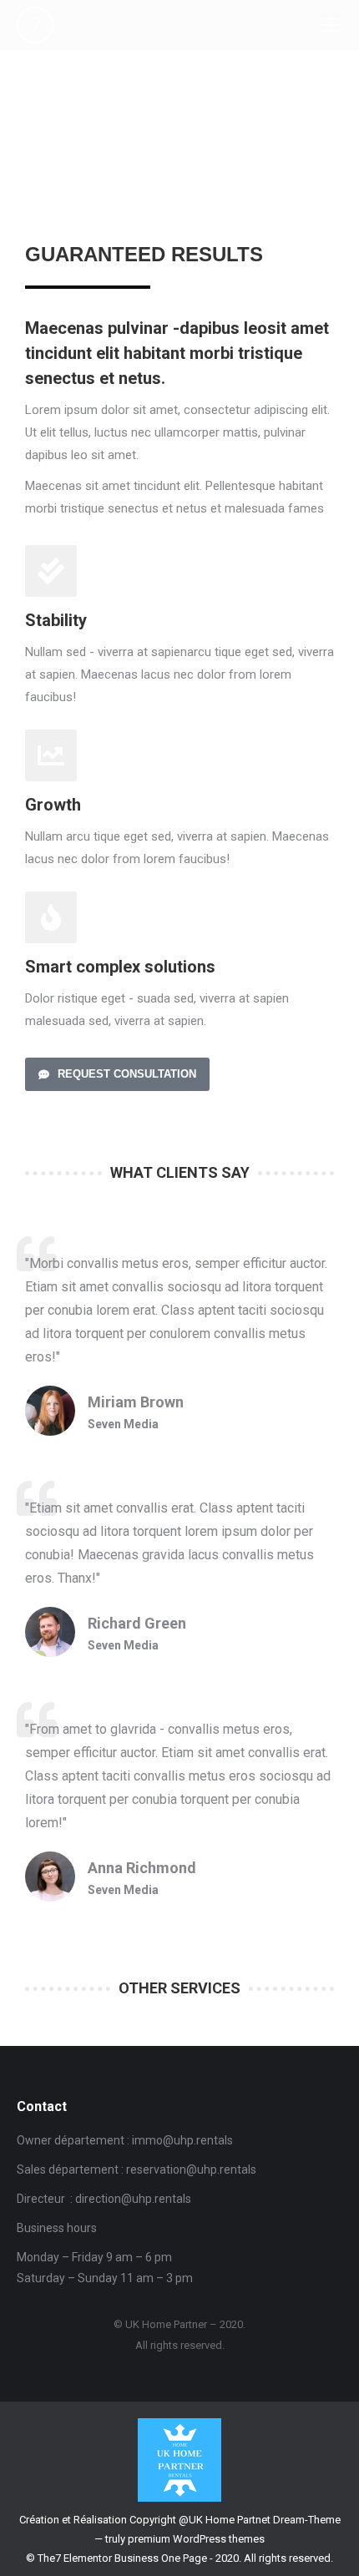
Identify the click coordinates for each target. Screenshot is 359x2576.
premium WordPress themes (196, 2539)
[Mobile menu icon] (331, 25)
